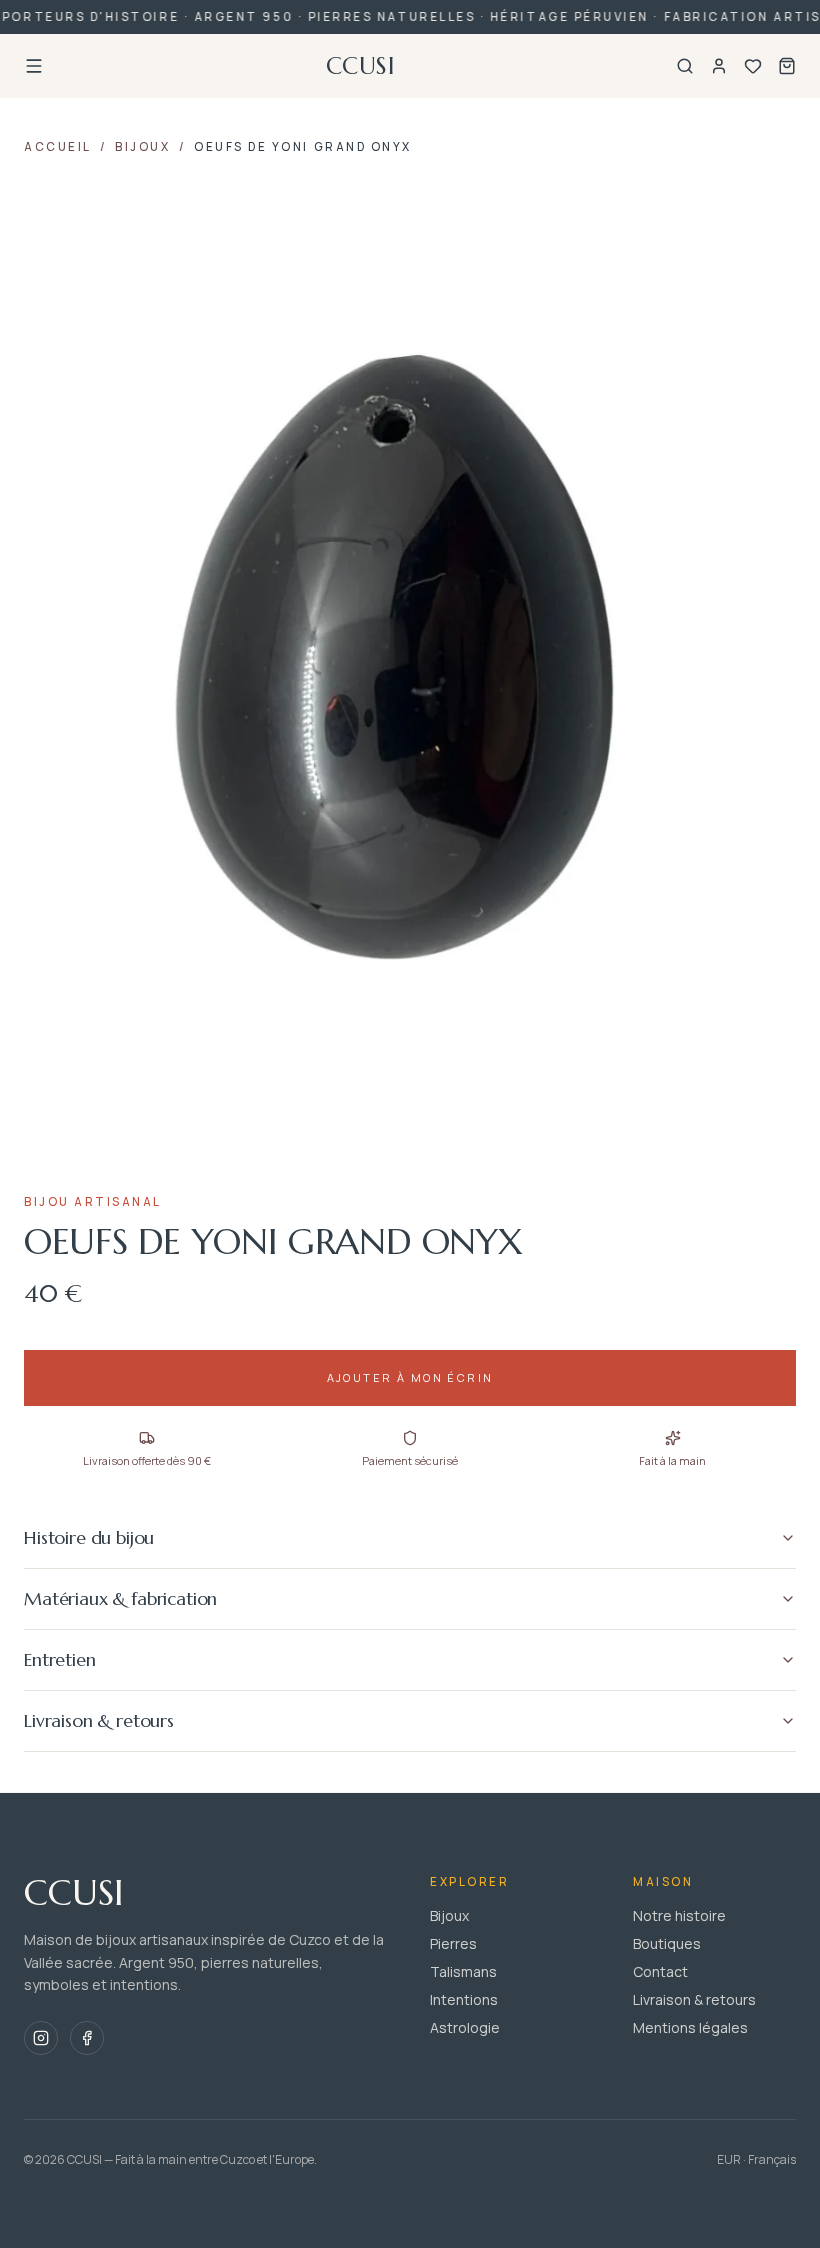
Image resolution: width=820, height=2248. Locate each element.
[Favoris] (753, 66)
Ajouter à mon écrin (410, 1377)
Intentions (464, 1999)
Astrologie (465, 2027)
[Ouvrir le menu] (34, 66)
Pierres (453, 1943)
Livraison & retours (99, 1720)
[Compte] (719, 66)
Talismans (463, 1971)
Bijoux (142, 146)
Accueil (58, 146)
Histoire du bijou (89, 1537)
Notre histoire (679, 1915)
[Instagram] (41, 2038)
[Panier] (787, 66)
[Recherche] (685, 66)
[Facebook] (87, 2038)
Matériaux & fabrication (120, 1598)
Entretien (60, 1659)
